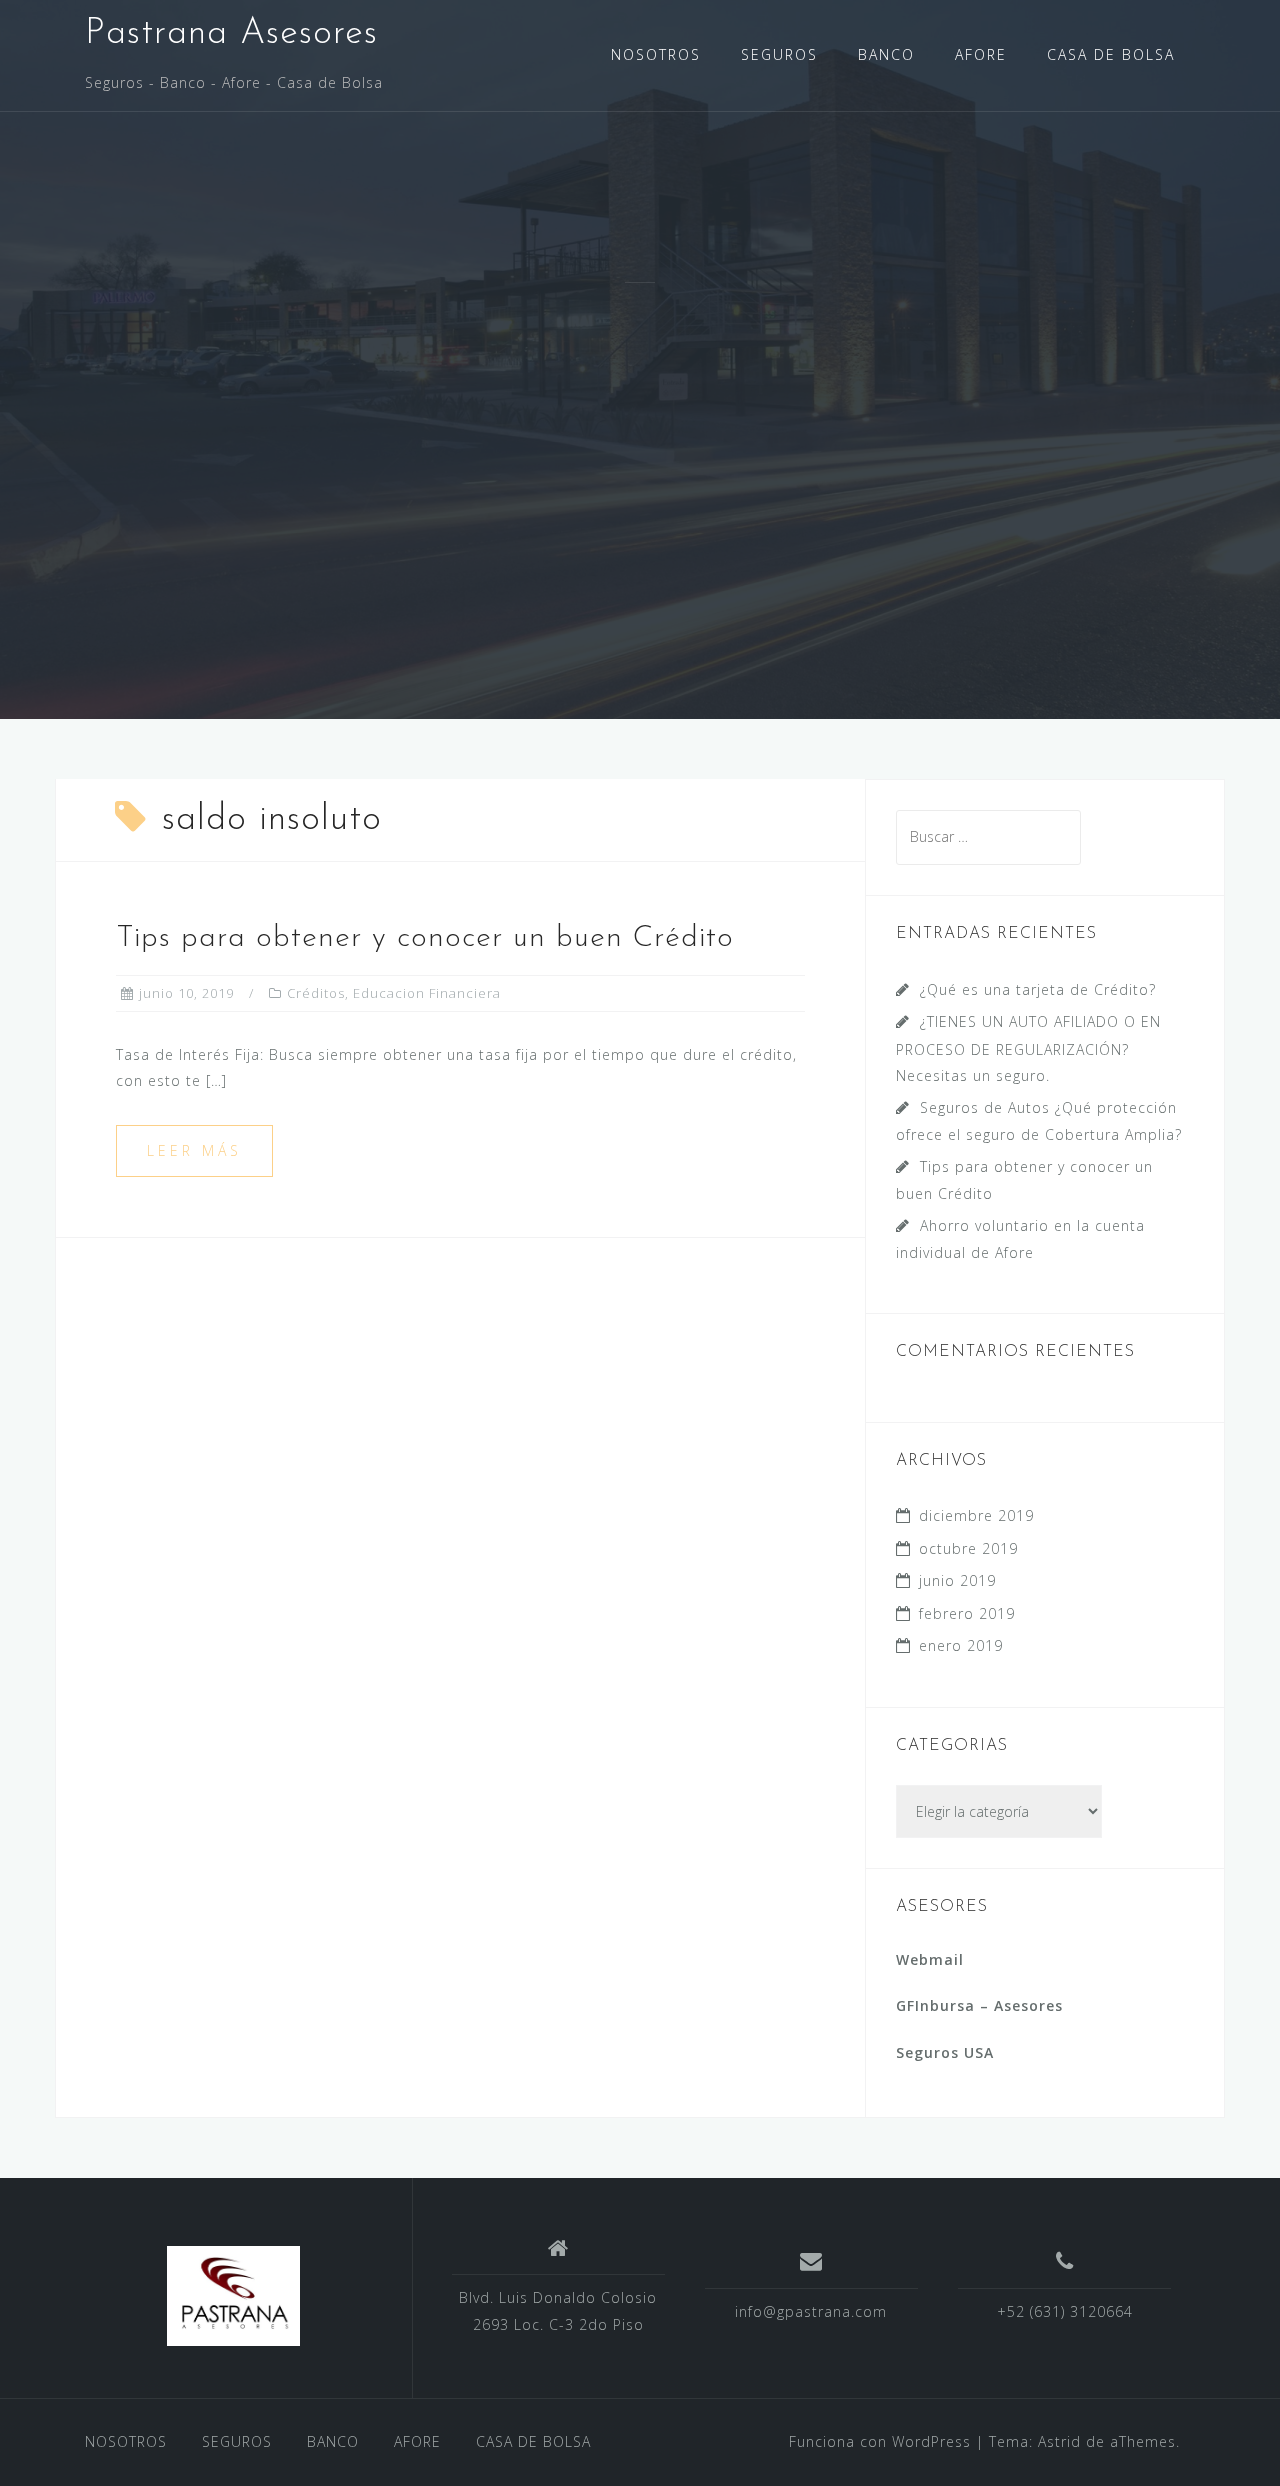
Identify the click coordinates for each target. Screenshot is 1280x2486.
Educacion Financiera (427, 993)
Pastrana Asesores (231, 34)
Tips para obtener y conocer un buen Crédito (425, 938)
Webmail (930, 1959)
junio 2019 (957, 1580)
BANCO (886, 54)
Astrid (1059, 2441)
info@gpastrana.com (811, 2311)
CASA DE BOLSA (1111, 54)
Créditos (316, 993)
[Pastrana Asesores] (233, 2296)
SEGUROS (779, 54)
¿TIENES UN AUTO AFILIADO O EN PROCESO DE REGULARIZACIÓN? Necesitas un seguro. (1028, 1048)
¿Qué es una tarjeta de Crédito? (1038, 989)
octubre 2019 (968, 1548)
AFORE (981, 54)
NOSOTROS (656, 54)
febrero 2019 (967, 1613)
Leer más (194, 1150)
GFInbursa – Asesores (979, 2005)
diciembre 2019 (976, 1515)
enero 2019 (961, 1645)
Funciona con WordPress (880, 2441)
